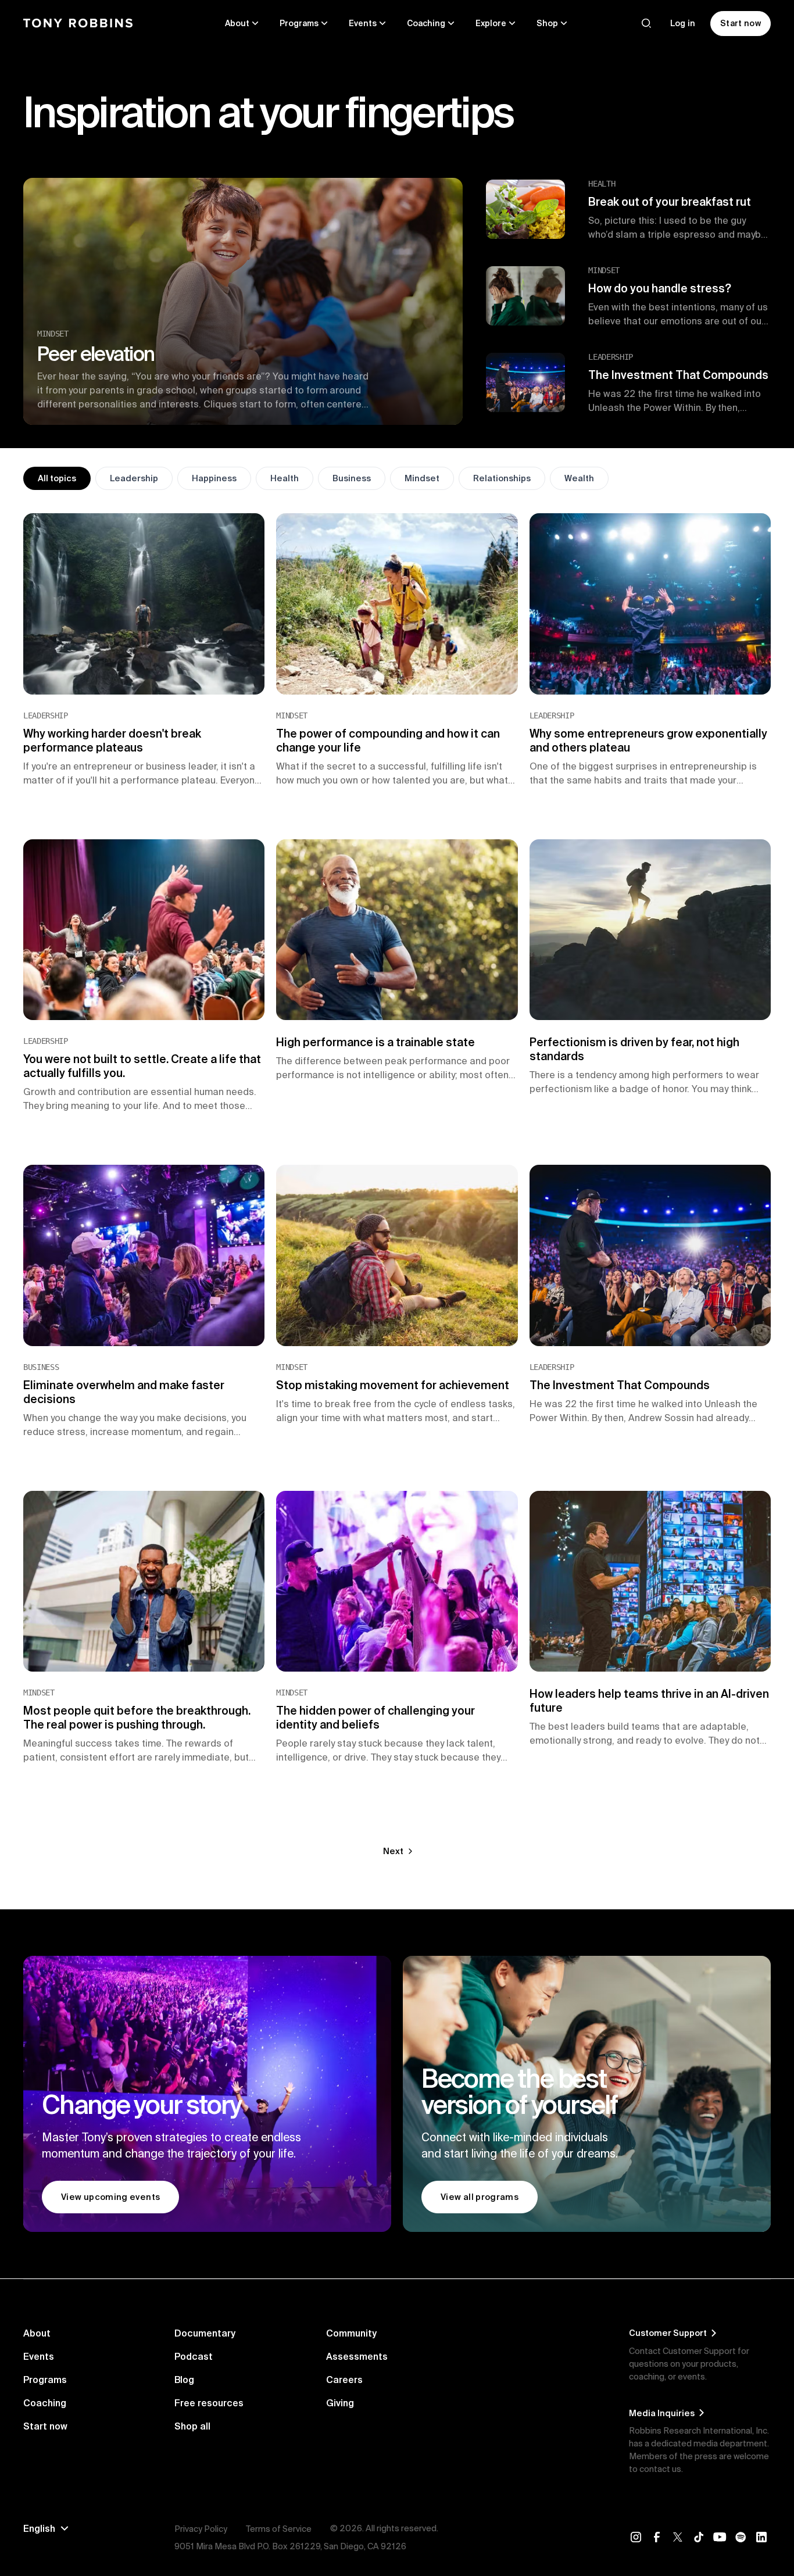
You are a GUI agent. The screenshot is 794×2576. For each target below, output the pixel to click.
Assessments (357, 2356)
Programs (45, 2380)
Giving (340, 2403)
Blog (184, 2380)
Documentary (205, 2333)
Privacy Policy (201, 2529)
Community (351, 2333)
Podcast (194, 2356)
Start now (45, 2426)
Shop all (192, 2426)
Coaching (45, 2403)
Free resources (209, 2403)
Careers (344, 2380)
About (37, 2333)
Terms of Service (279, 2529)
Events (39, 2356)
